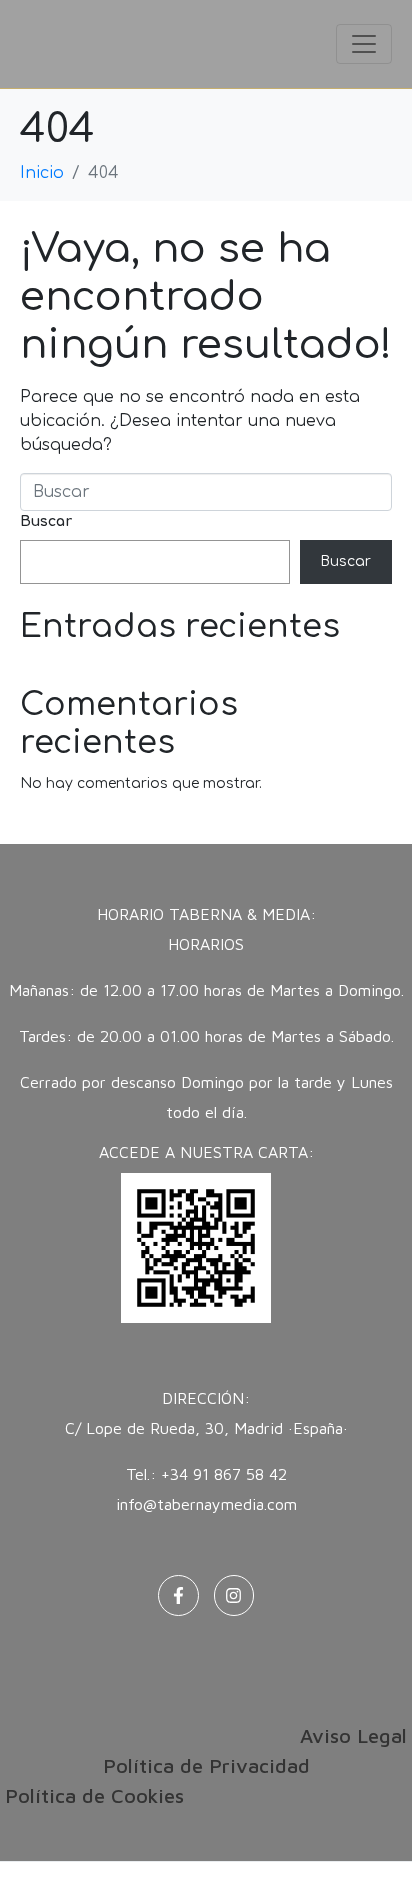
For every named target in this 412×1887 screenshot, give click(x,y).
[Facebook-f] (178, 1595)
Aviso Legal (353, 1735)
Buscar (46, 521)
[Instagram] (234, 1595)
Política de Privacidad (206, 1765)
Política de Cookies (94, 1795)
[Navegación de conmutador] (364, 44)
